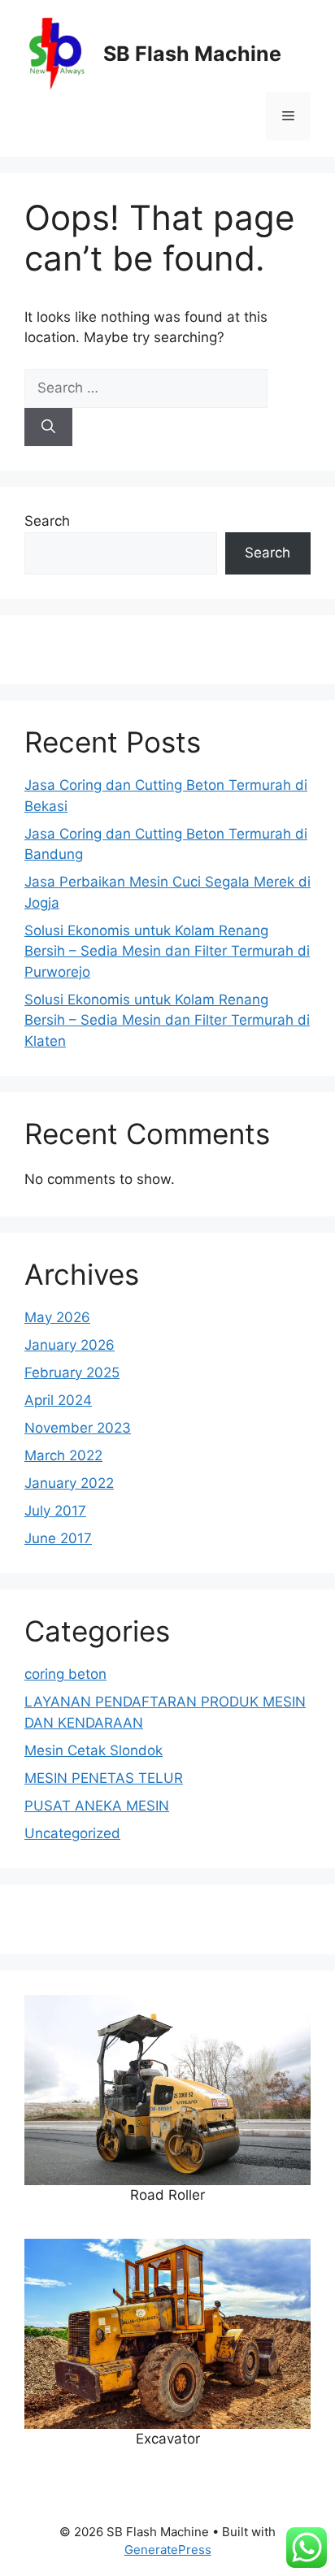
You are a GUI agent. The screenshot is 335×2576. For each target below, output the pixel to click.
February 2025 (72, 1373)
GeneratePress (168, 2550)
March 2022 (63, 1455)
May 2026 (57, 1317)
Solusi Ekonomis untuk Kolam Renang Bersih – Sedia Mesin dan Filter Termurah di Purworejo (167, 951)
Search (47, 521)
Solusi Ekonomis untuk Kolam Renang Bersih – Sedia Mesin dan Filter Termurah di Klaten (167, 1020)
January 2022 (69, 1483)
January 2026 (70, 1345)
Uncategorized (72, 1833)
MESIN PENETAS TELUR (104, 1778)
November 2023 (78, 1428)
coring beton (65, 1674)
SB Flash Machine (192, 54)
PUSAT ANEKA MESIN (97, 1806)
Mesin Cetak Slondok (94, 1750)
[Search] (48, 427)
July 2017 (55, 1511)
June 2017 (58, 1538)
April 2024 (58, 1400)
